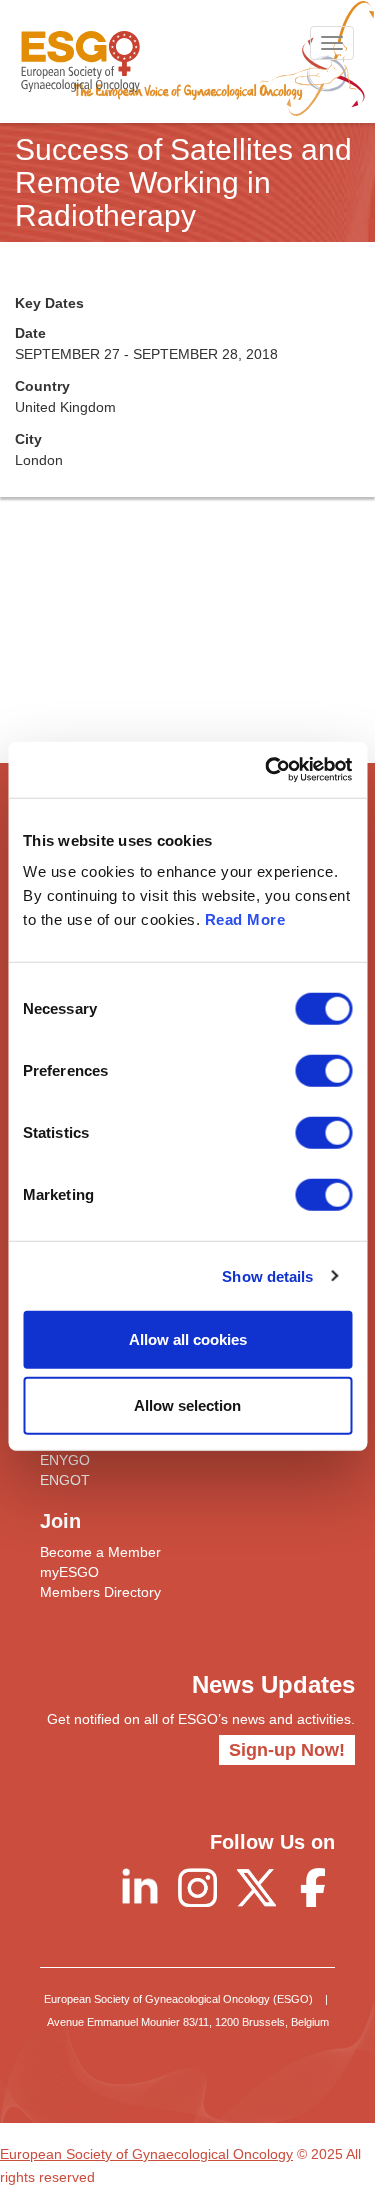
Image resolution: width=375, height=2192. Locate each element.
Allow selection (187, 1404)
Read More (245, 919)
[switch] (323, 1071)
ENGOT (65, 1480)
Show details (267, 1275)
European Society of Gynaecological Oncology (146, 2154)
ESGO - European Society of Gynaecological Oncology (80, 61)
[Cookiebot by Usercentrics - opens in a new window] (267, 770)
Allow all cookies (188, 1339)
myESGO (69, 1572)
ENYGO (65, 1460)
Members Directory (100, 1592)
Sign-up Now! (287, 1750)
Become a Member (100, 1552)
